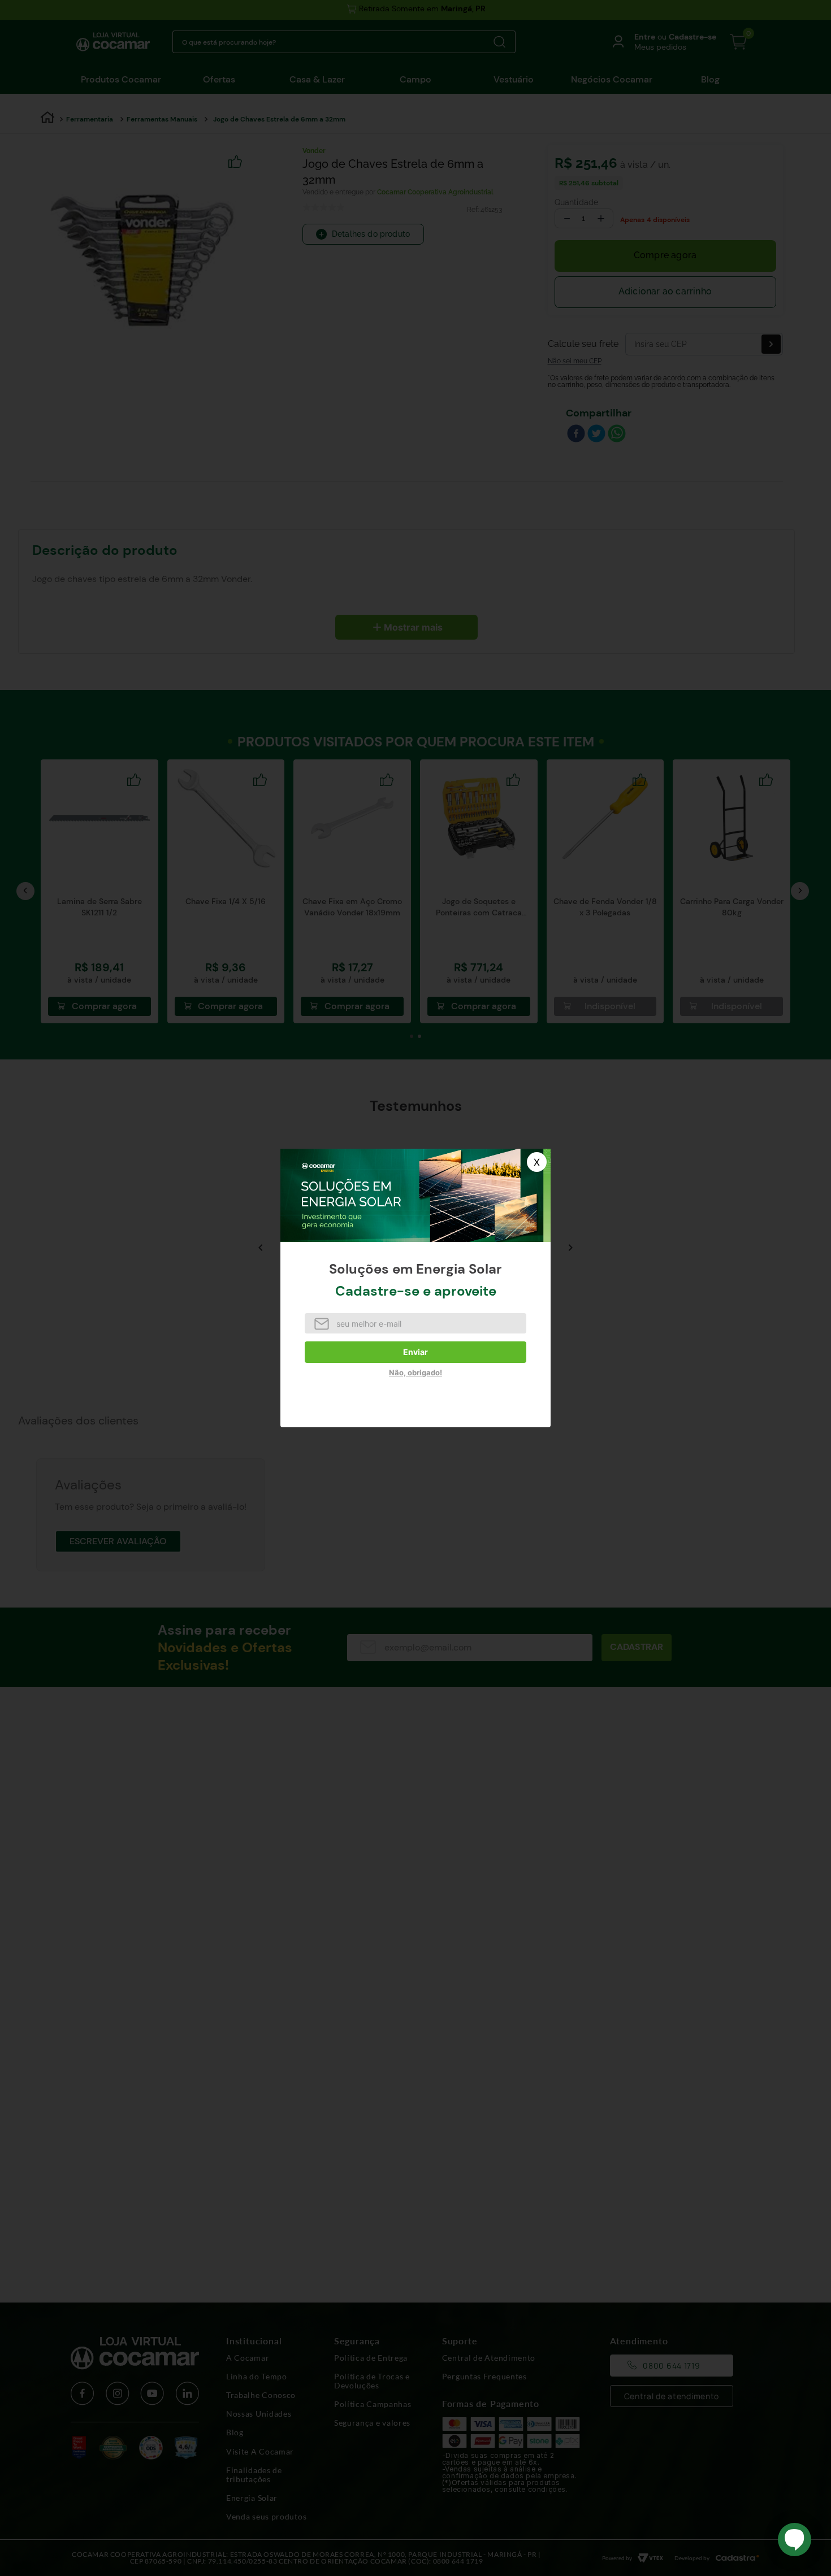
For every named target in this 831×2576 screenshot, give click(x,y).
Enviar (415, 1352)
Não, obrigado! (415, 1372)
